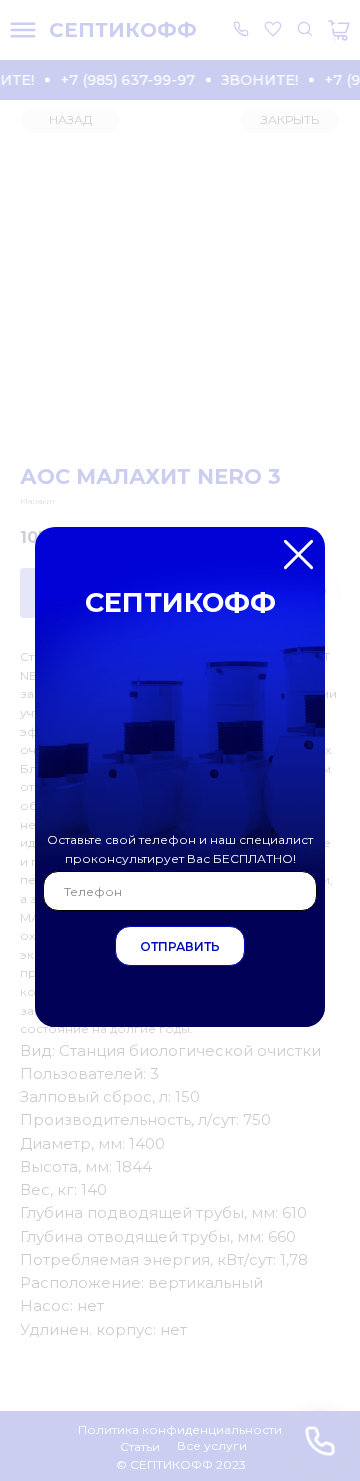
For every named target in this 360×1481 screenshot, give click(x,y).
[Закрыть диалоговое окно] (328, 31)
